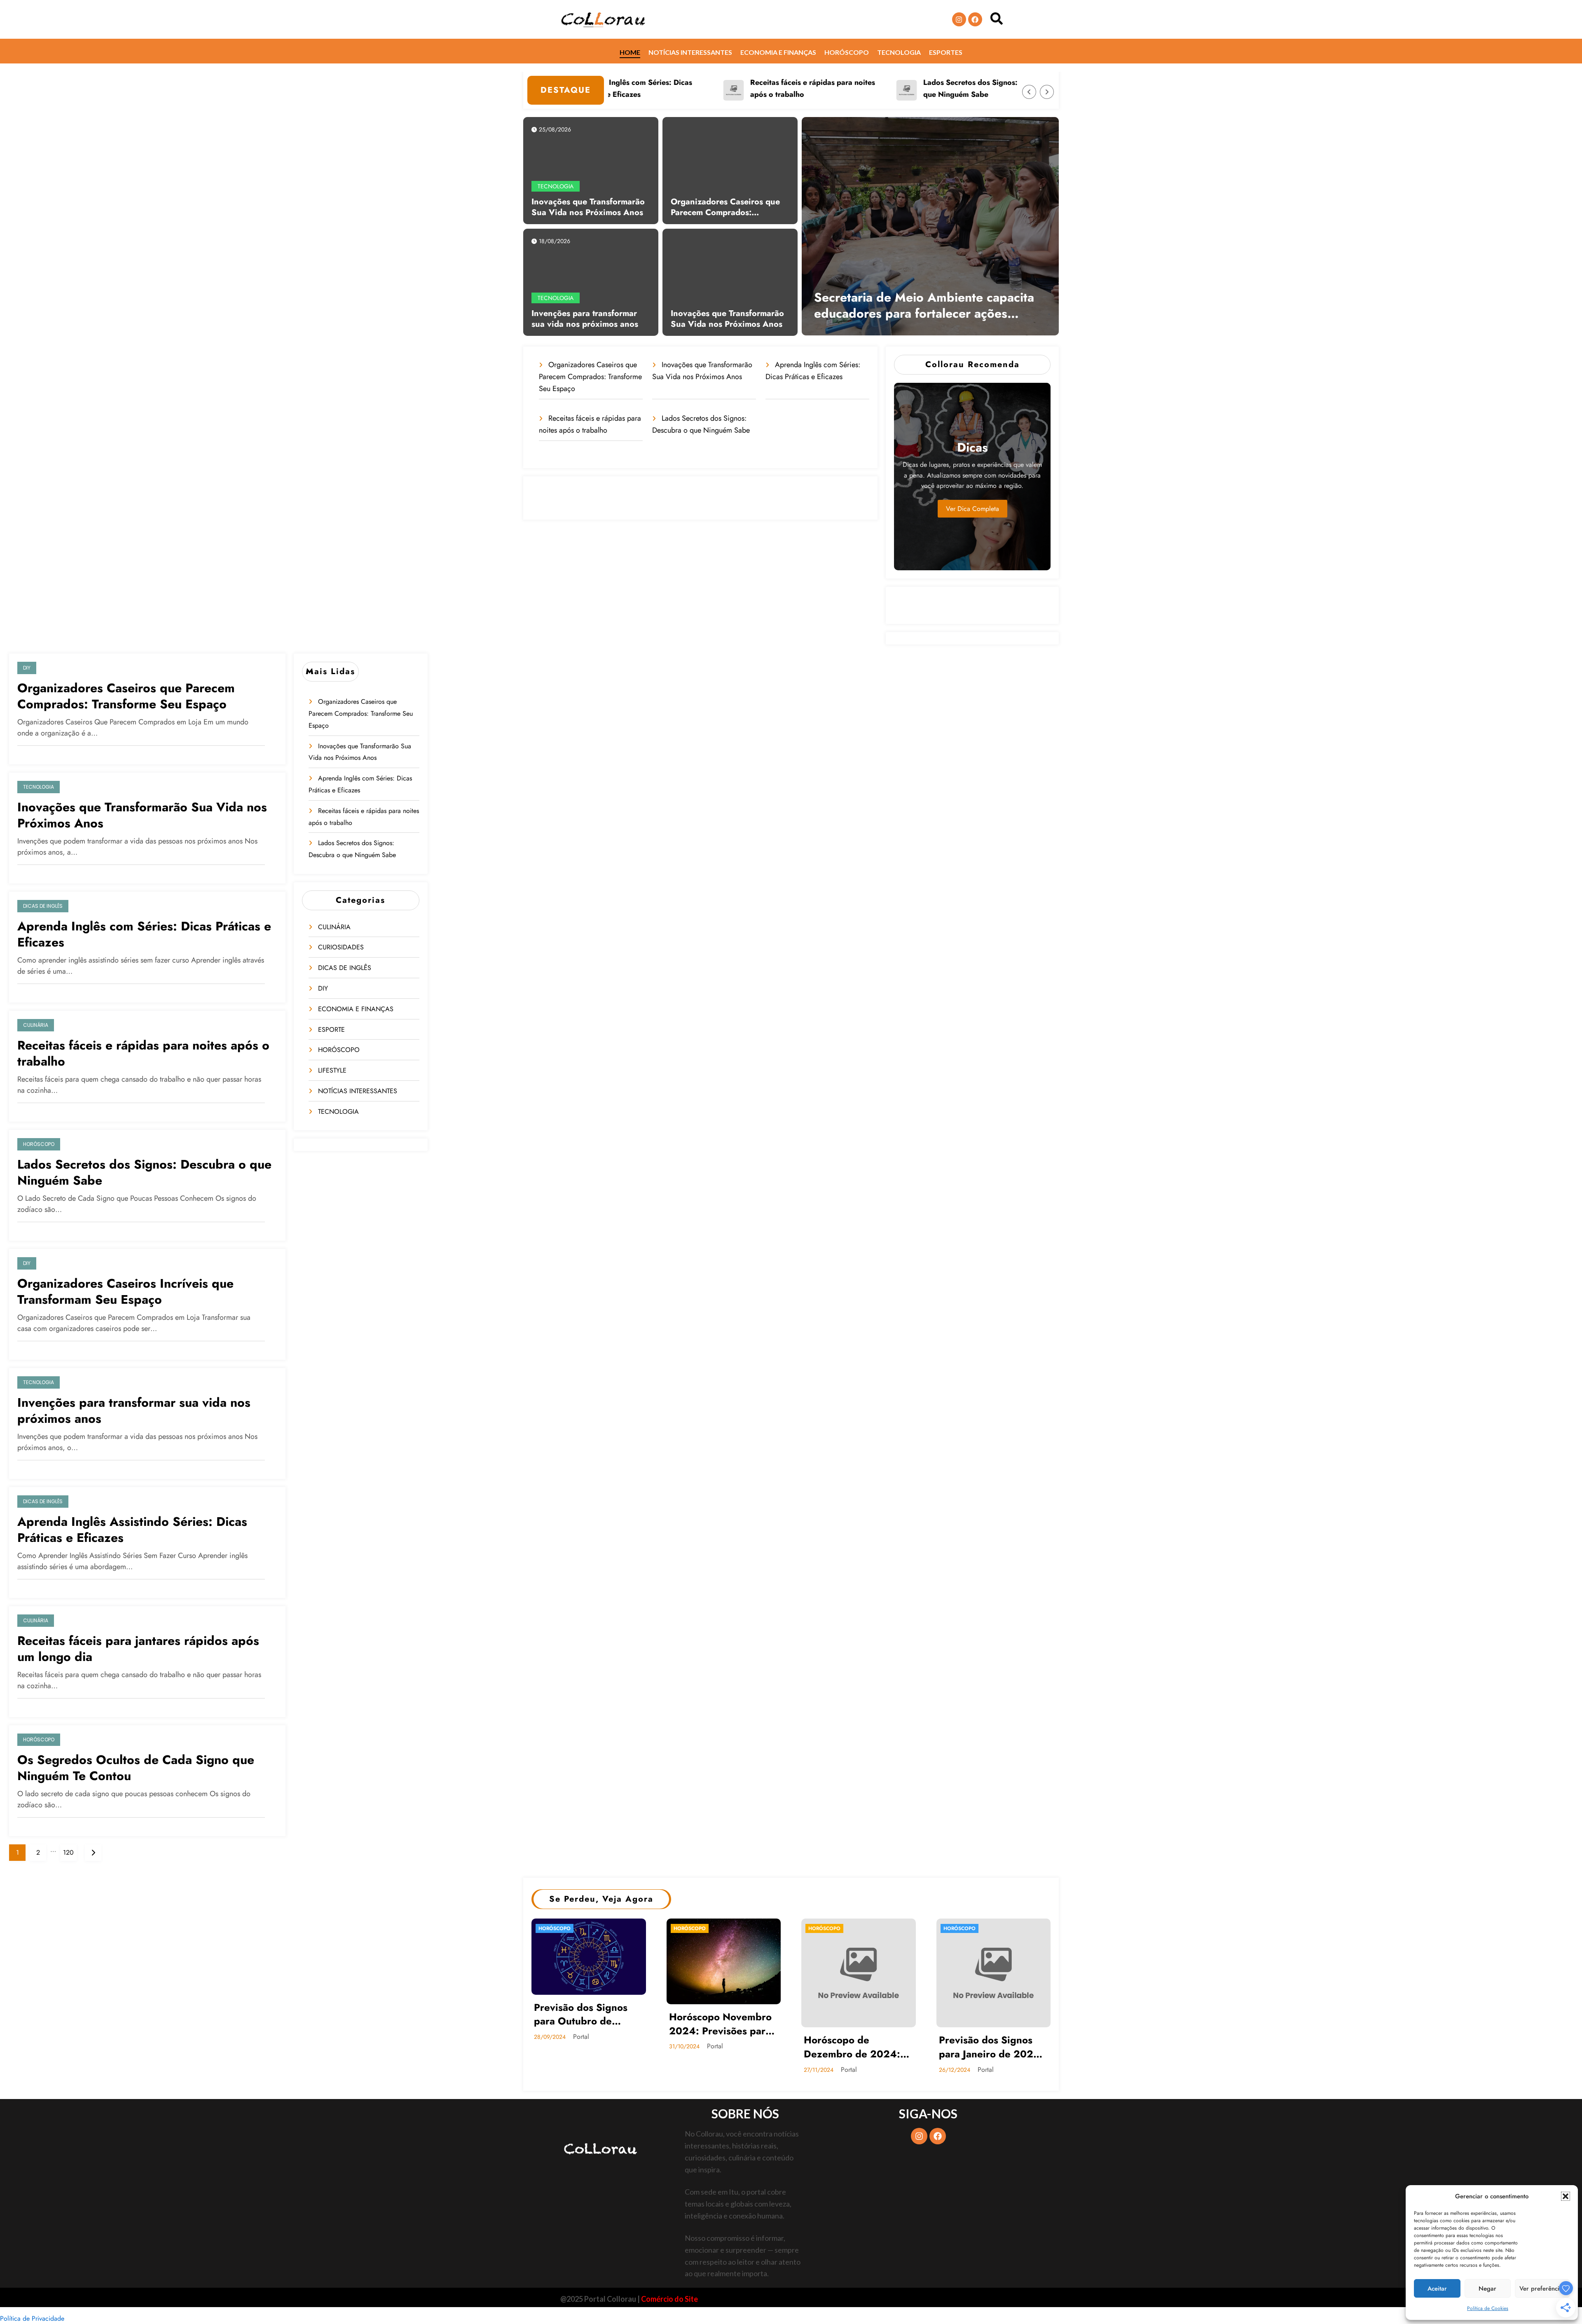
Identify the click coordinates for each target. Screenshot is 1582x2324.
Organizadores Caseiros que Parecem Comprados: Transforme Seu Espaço (725, 207)
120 (68, 1852)
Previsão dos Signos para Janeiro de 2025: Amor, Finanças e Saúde (991, 2047)
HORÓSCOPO (39, 1144)
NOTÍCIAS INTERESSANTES (358, 1091)
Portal (581, 2037)
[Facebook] (975, 19)
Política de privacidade (854, 2298)
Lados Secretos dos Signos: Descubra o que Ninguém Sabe (893, 88)
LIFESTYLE (332, 1070)
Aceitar (1437, 2289)
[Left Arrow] (1029, 92)
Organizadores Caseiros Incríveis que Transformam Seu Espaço (125, 1291)
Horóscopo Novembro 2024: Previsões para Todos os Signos (720, 2024)
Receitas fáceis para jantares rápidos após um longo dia (138, 1649)
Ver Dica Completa (972, 509)
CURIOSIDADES (341, 947)
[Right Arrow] (1047, 92)
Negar (1487, 2289)
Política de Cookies (1488, 2308)
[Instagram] (959, 19)
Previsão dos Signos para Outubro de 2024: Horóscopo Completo (581, 2014)
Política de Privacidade (32, 2318)
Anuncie (922, 2298)
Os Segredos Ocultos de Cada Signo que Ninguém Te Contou (136, 1768)
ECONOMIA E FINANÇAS (356, 1009)
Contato (987, 2298)
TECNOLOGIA (556, 186)
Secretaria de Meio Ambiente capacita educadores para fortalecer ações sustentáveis (924, 305)
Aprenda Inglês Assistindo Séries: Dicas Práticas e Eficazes (132, 1530)
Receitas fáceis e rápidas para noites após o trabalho (715, 88)
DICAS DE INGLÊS (43, 906)
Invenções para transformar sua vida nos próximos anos (585, 319)
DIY (27, 668)
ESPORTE (331, 1030)
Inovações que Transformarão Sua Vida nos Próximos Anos (588, 207)
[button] (1566, 2196)
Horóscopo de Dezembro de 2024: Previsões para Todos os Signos (853, 2047)
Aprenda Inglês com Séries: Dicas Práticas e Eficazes (144, 934)
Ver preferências (1542, 2289)
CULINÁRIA (36, 1025)
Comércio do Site (669, 2299)
